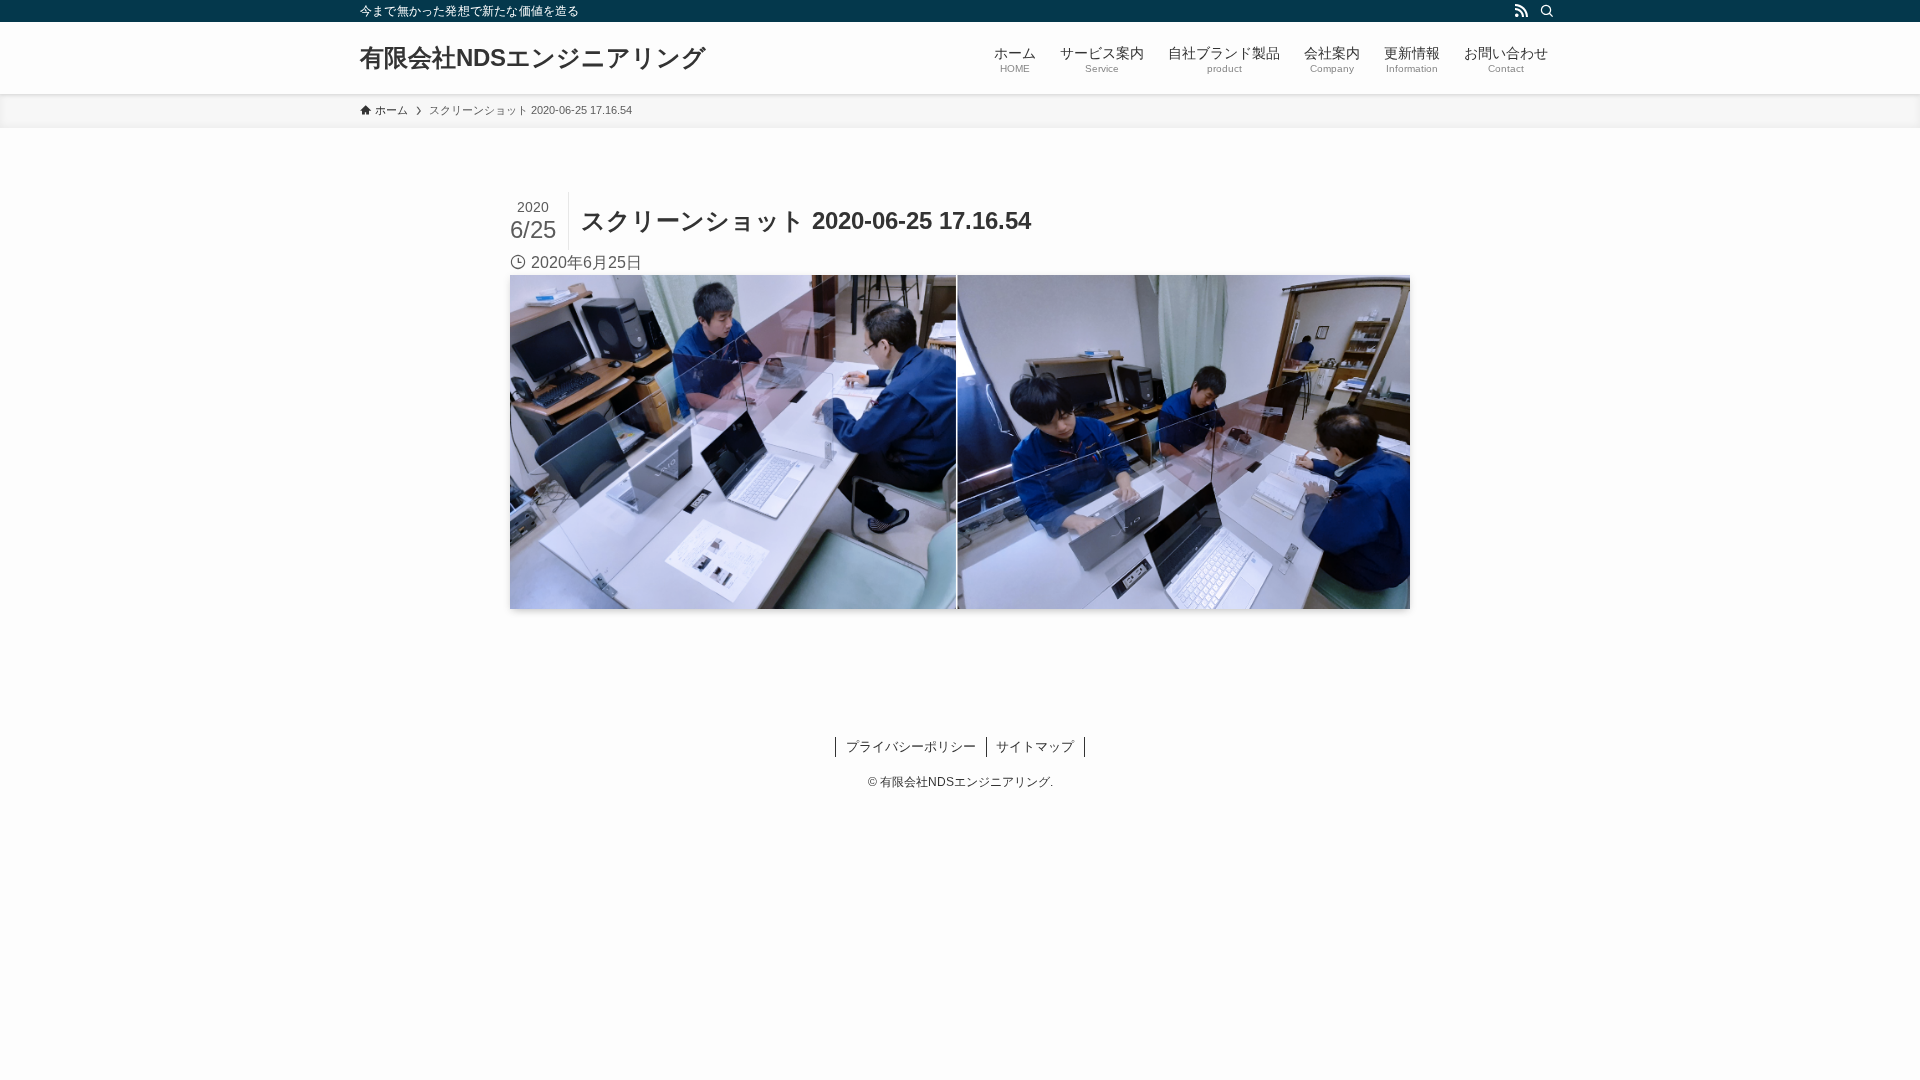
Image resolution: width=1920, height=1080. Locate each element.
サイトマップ (1035, 746)
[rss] (1521, 11)
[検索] (1547, 11)
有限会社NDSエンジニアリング (533, 58)
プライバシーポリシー (911, 746)
